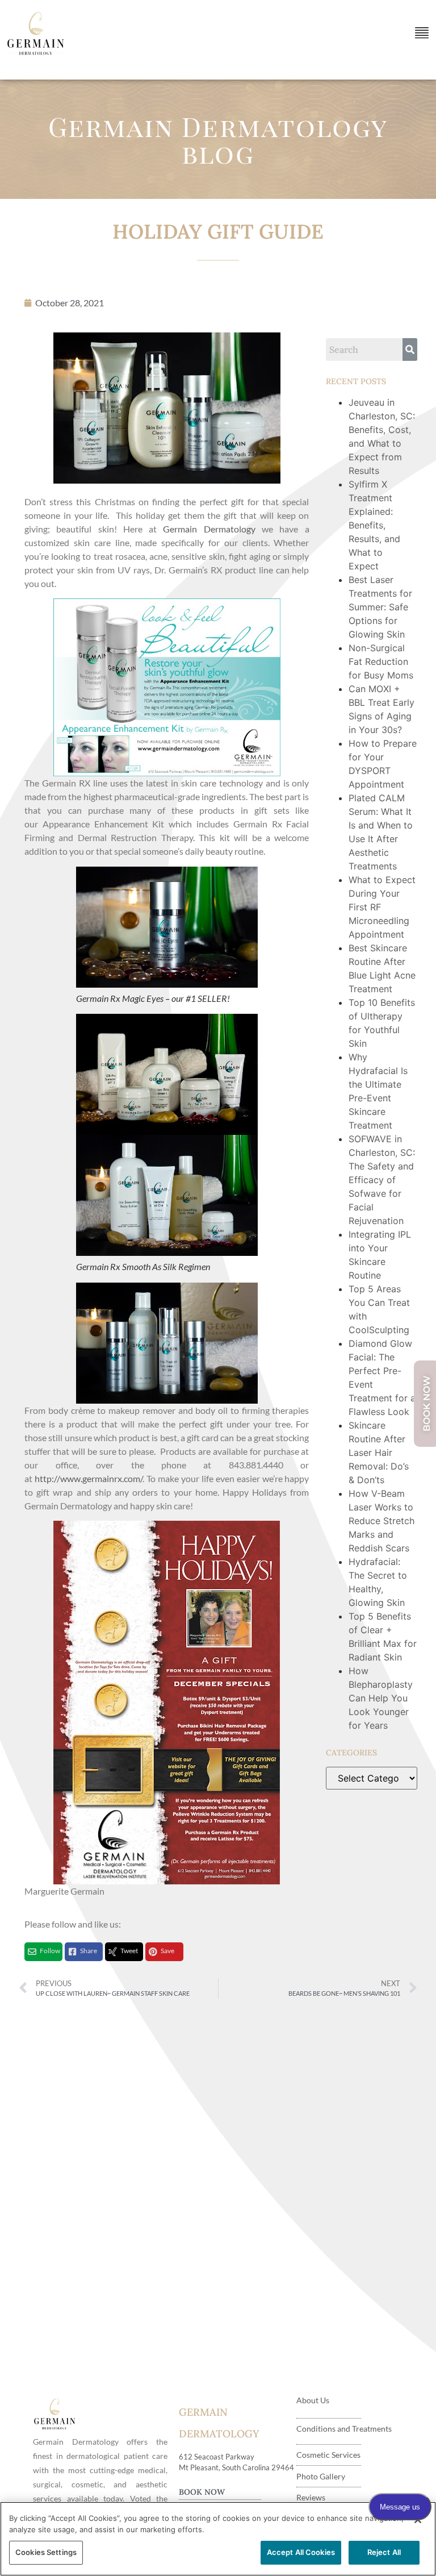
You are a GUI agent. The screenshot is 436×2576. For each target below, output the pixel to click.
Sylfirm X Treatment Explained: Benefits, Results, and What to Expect (374, 525)
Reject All (384, 2552)
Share (89, 1951)
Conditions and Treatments (344, 2429)
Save (167, 1951)
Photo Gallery (321, 2476)
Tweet (129, 1951)
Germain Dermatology (209, 529)
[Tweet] (113, 1952)
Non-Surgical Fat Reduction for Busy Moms (382, 661)
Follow (50, 1951)
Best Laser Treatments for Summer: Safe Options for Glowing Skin (380, 607)
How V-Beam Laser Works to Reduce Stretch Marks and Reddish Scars (381, 1521)
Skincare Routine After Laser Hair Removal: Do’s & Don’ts (379, 1453)
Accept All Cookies (301, 2552)
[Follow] (32, 1952)
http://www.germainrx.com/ (89, 1478)
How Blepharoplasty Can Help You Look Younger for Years (381, 1698)
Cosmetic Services (328, 2455)
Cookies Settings (46, 2552)
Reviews (311, 2497)
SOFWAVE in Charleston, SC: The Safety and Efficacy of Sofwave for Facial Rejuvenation (382, 1180)
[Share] (72, 1952)
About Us (313, 2400)
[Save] (153, 1952)
